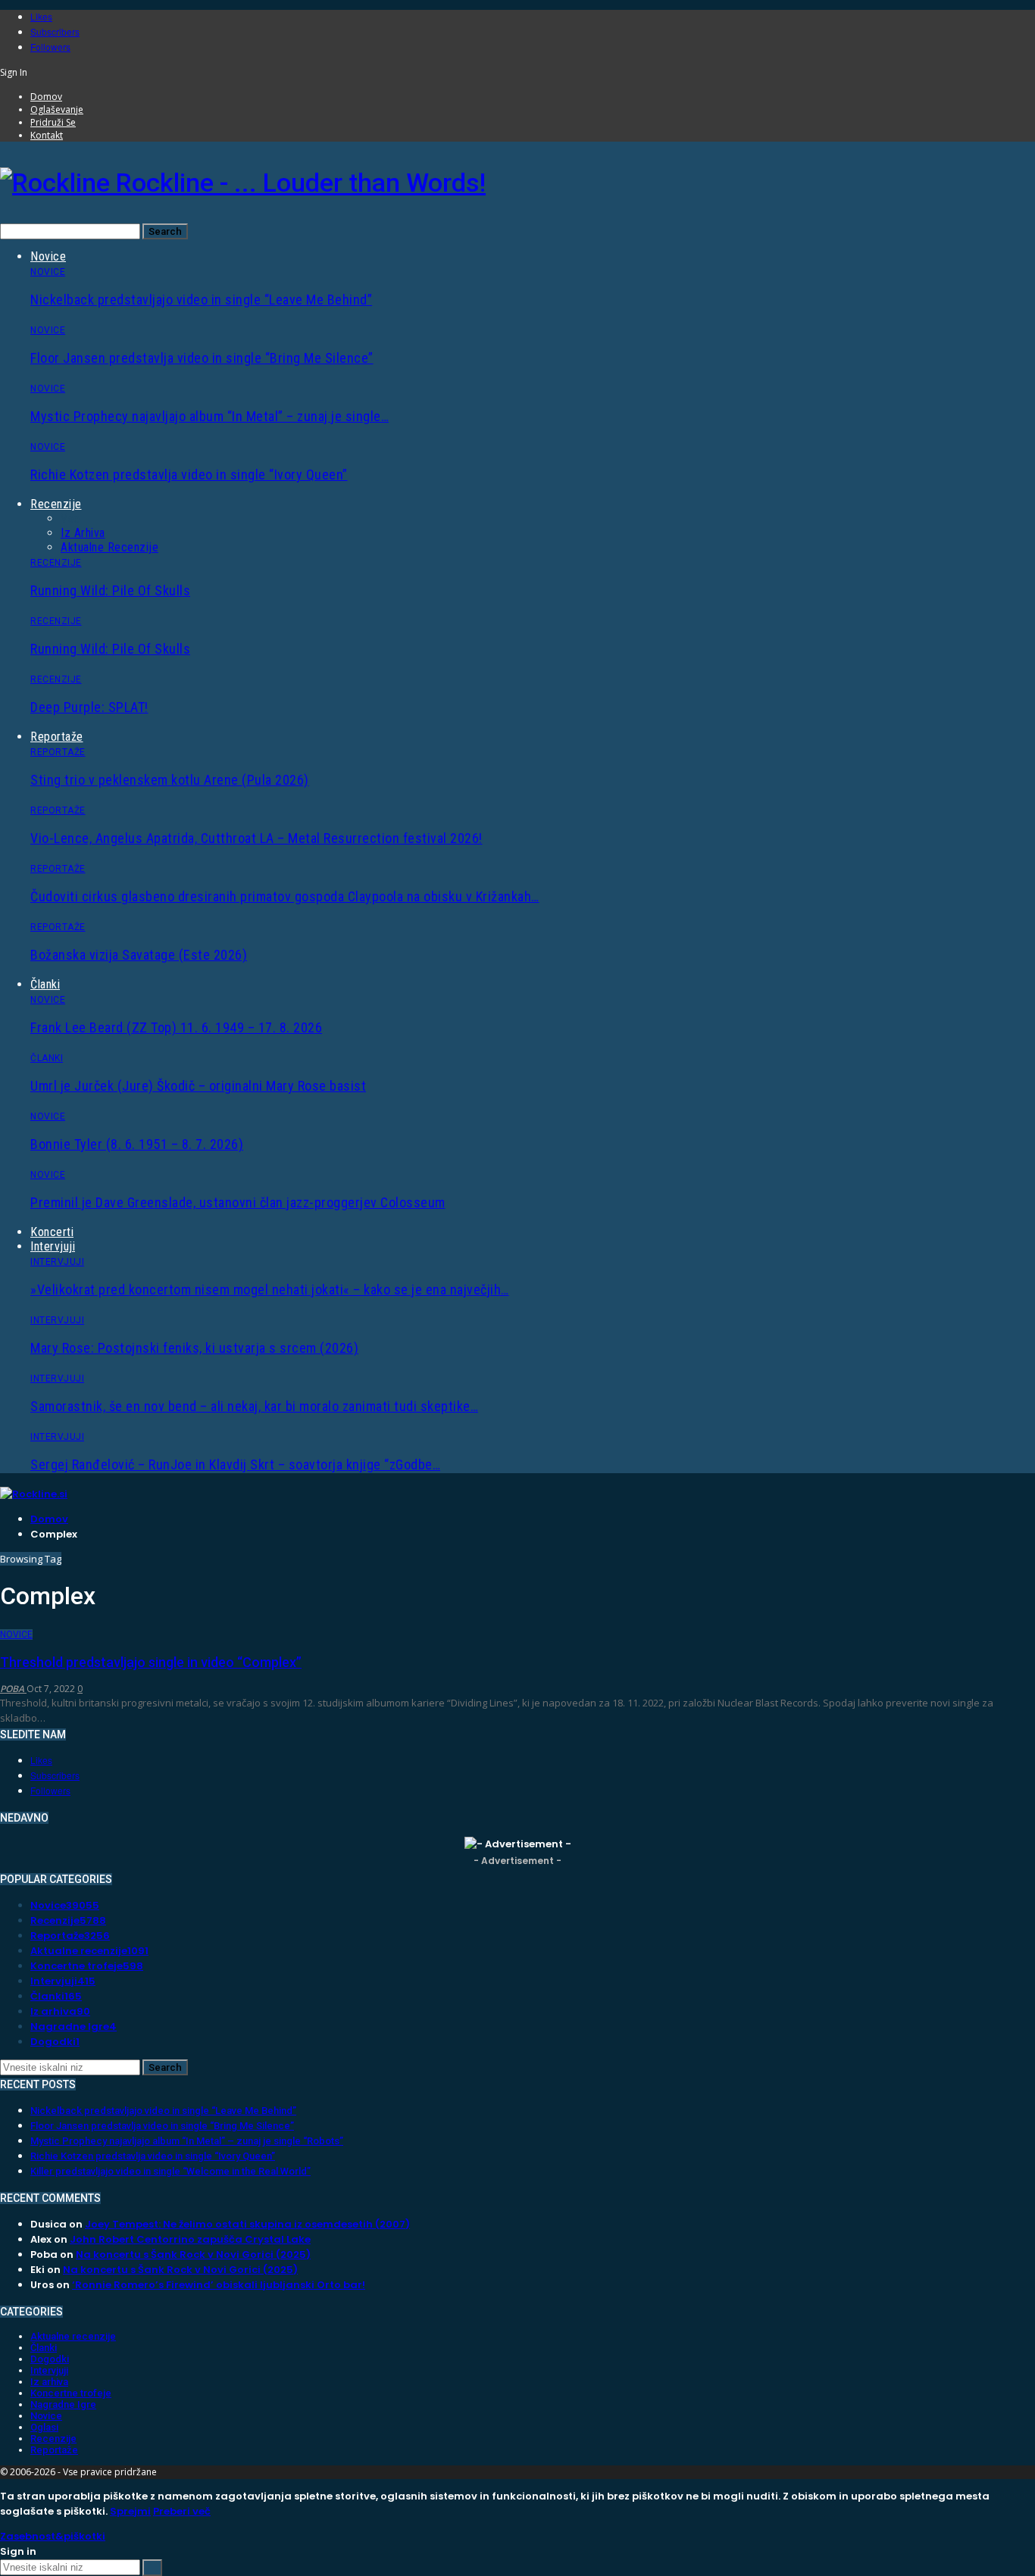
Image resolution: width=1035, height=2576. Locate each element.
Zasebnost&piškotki (53, 2536)
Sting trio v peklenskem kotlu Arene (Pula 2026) (170, 780)
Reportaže (57, 737)
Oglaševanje (57, 109)
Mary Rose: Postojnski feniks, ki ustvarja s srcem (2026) (194, 1348)
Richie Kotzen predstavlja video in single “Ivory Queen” (189, 475)
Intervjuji (53, 1246)
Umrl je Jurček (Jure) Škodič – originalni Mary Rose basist (198, 1086)
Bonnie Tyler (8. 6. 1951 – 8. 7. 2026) (137, 1144)
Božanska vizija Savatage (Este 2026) (139, 955)
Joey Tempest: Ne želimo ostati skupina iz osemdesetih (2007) (247, 2224)
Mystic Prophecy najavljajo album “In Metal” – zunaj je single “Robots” (187, 2141)
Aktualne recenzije (109, 547)
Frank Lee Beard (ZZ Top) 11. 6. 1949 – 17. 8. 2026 (176, 1027)
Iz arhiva (83, 533)
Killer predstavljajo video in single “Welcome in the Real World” (170, 2171)
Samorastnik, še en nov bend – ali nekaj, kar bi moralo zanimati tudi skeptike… (254, 1406)
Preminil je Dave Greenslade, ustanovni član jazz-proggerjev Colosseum (238, 1202)
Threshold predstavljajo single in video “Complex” (151, 1662)
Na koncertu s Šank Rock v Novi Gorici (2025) (193, 2254)
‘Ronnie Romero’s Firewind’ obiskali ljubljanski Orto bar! (219, 2285)
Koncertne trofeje (87, 1966)
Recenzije (56, 504)
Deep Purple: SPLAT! (89, 707)
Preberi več (182, 2511)
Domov (46, 97)
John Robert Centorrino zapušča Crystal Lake (190, 2239)
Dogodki (55, 2042)
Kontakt (47, 135)
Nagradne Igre (73, 2026)
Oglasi (44, 2427)
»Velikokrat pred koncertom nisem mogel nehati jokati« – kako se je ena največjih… (270, 1290)
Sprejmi (130, 2511)
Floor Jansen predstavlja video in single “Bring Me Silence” (202, 358)
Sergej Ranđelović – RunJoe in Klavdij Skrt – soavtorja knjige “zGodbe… (235, 1464)
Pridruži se (53, 122)
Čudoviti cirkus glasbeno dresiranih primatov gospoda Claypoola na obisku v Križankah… (285, 896)
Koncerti (52, 1232)
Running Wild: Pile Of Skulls (110, 590)
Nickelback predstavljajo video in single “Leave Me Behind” (201, 300)
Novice (48, 256)
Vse (70, 518)
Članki (45, 984)
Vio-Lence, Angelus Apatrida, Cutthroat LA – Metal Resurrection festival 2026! (256, 838)
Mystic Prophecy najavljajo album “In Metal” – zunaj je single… (210, 416)
